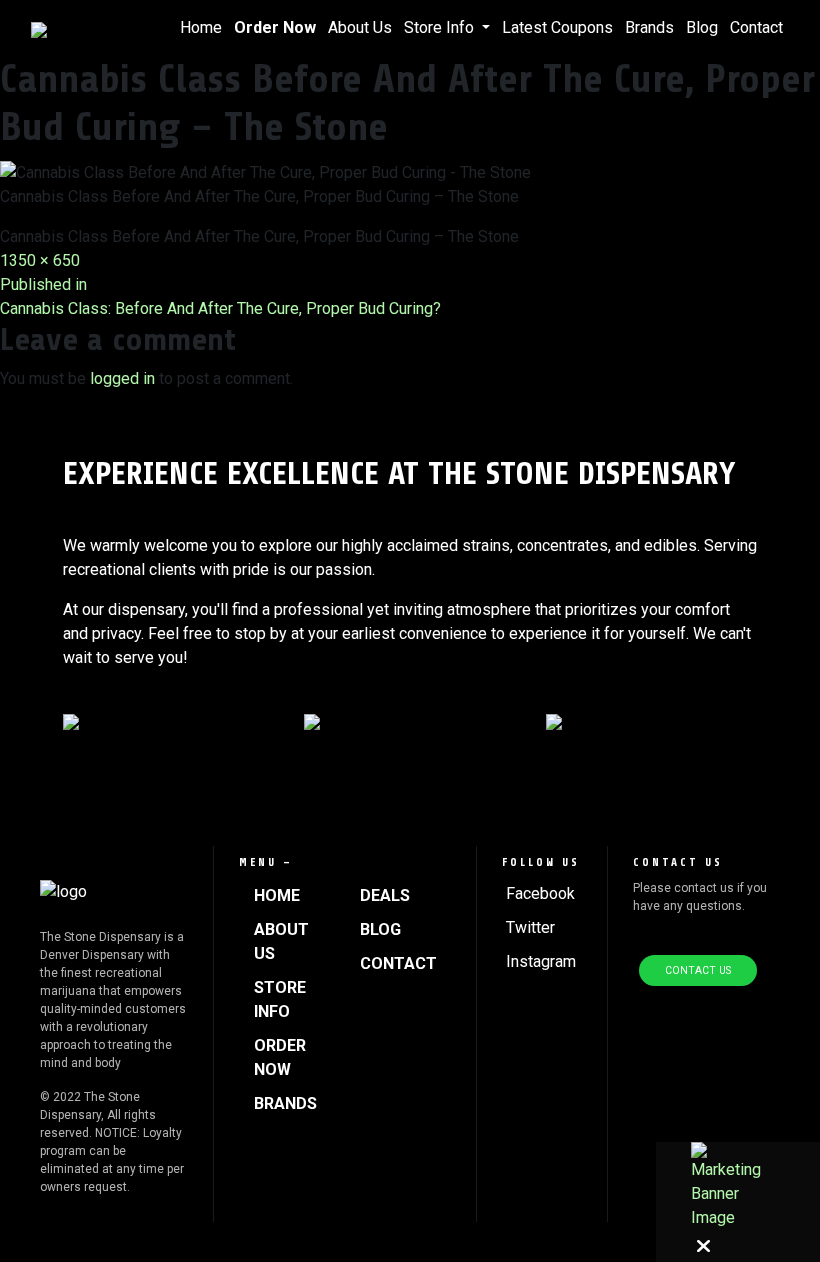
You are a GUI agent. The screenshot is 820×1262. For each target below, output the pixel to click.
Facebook (540, 893)
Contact (756, 27)
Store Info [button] (441, 27)
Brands (649, 27)
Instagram (541, 961)
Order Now (275, 27)
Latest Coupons (557, 27)
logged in (122, 378)
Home (201, 27)
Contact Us (698, 970)
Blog (702, 27)
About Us (360, 27)
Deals (385, 895)
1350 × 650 (40, 260)
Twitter (530, 927)
